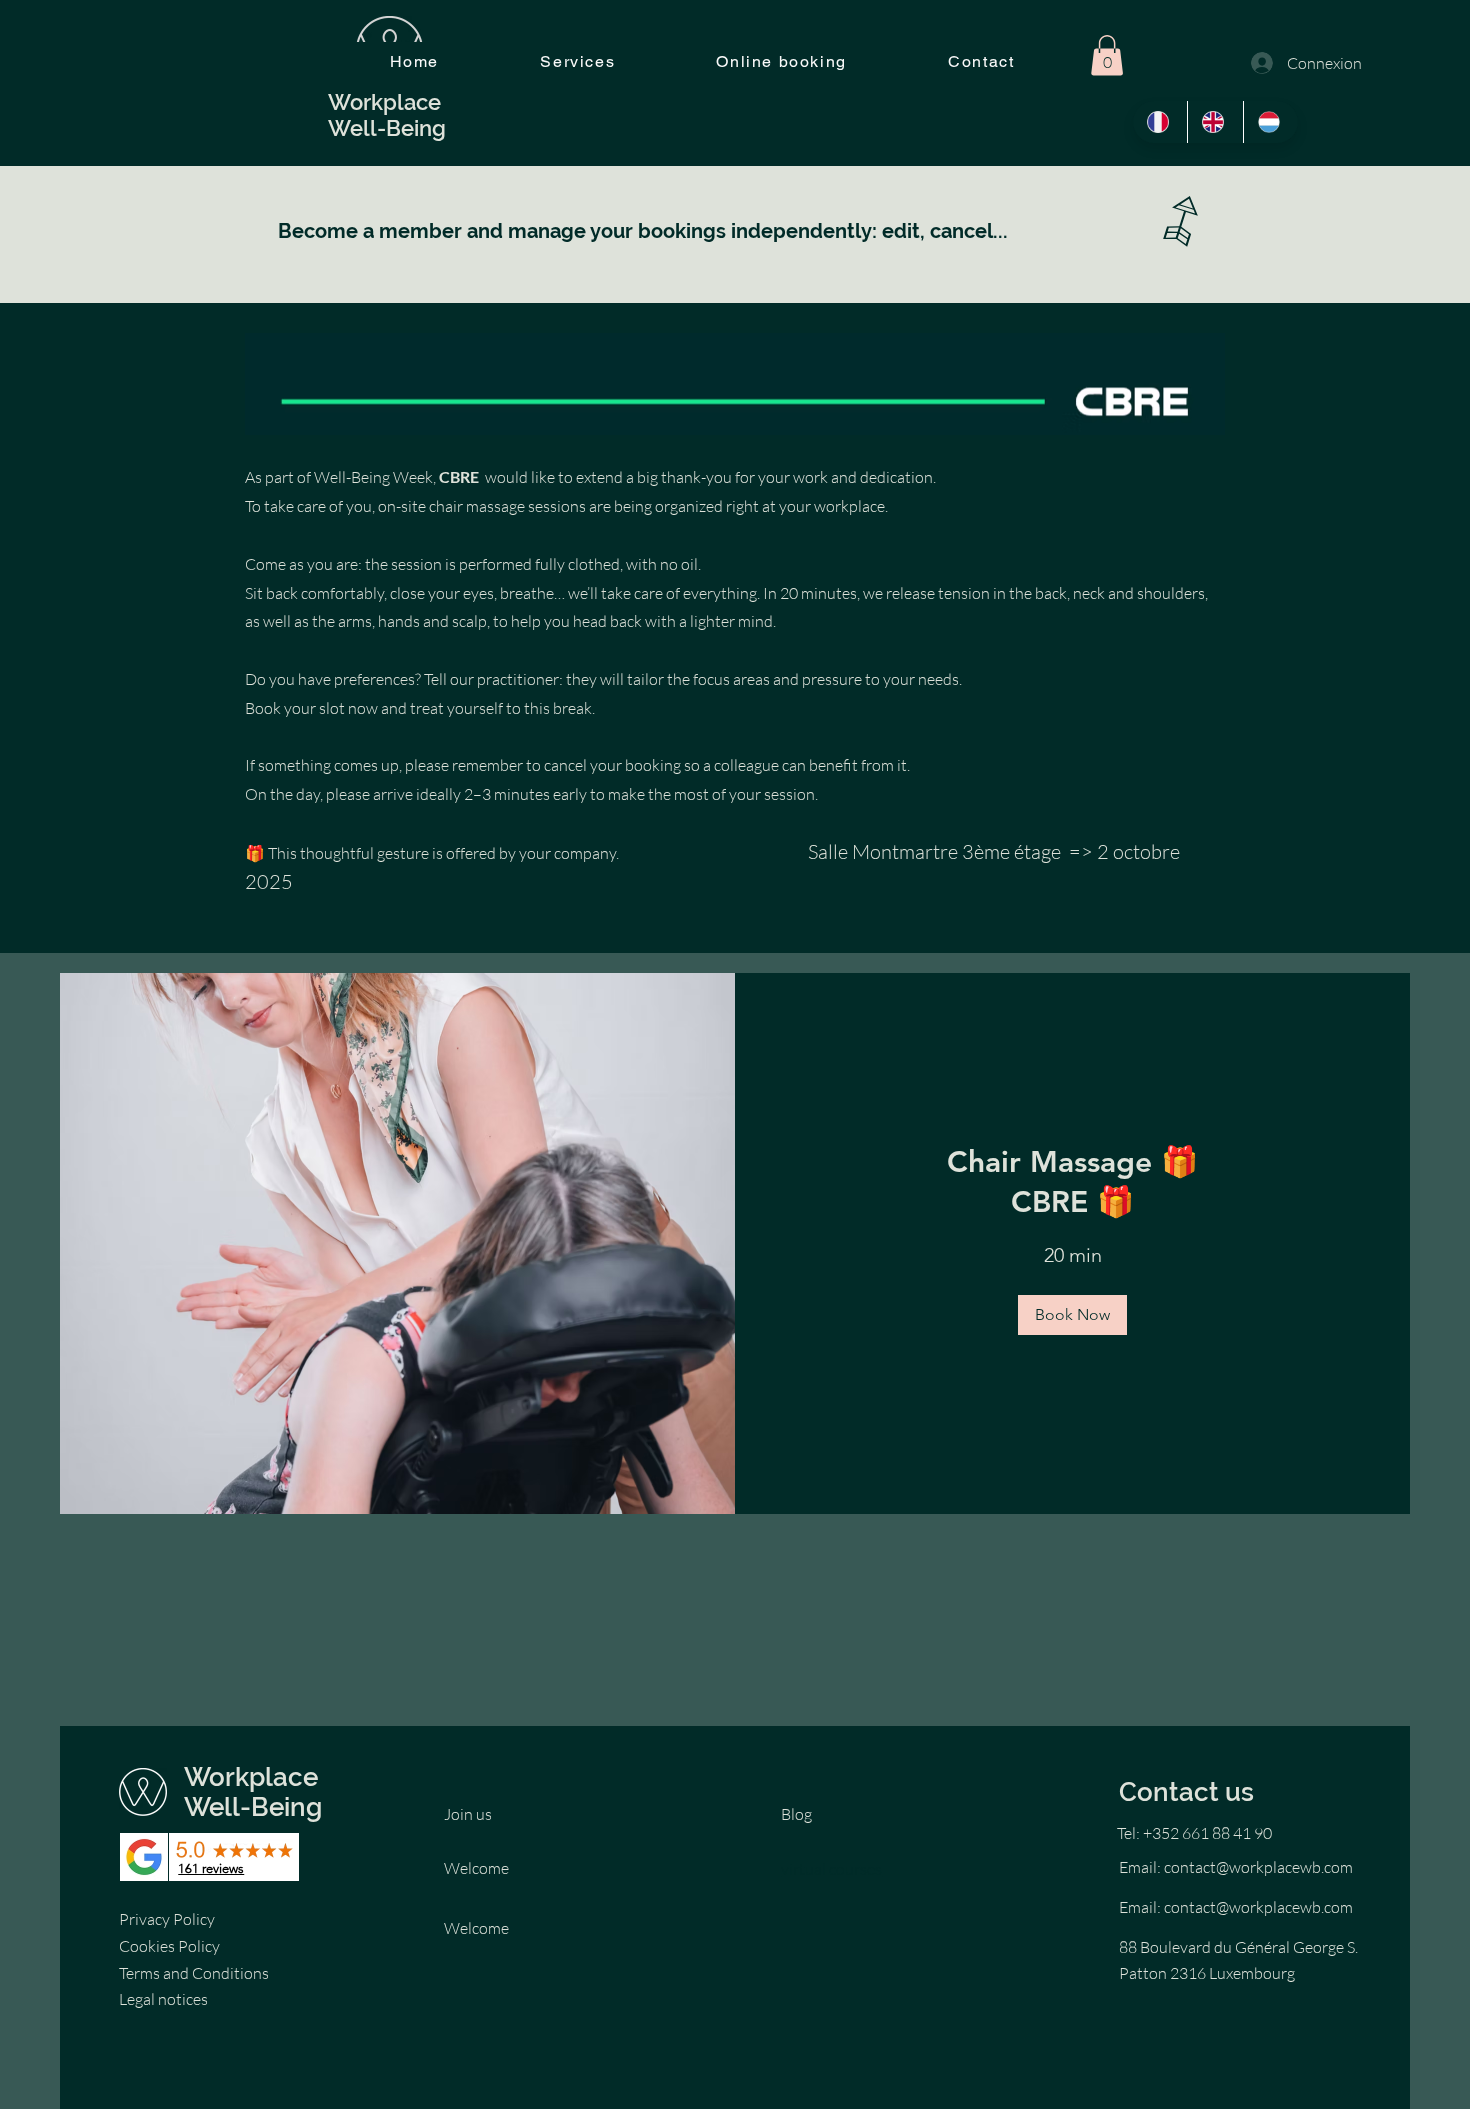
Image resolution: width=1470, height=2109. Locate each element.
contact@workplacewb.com (1258, 1867)
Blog (796, 1814)
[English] (1214, 122)
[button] (1107, 55)
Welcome (476, 1868)
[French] (1160, 122)
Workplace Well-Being (253, 1792)
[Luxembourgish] (1270, 122)
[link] (1072, 1183)
